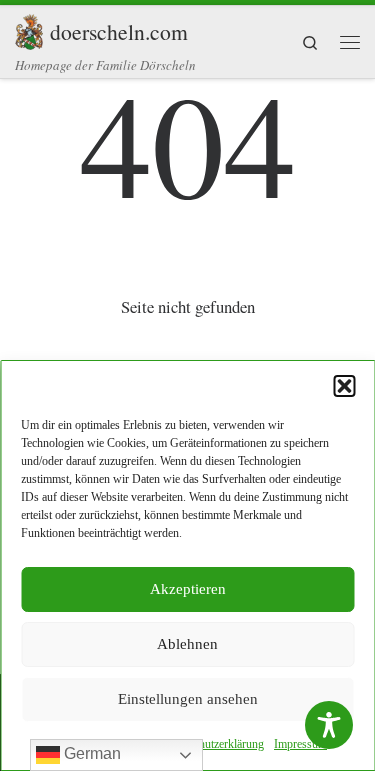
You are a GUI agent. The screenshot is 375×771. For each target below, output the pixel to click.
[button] (344, 386)
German (90, 753)
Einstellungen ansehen (188, 699)
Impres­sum (300, 744)
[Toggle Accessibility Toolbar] (329, 725)
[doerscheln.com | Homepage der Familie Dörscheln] (29, 28)
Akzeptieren (188, 589)
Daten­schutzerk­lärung (212, 744)
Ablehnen (187, 644)
